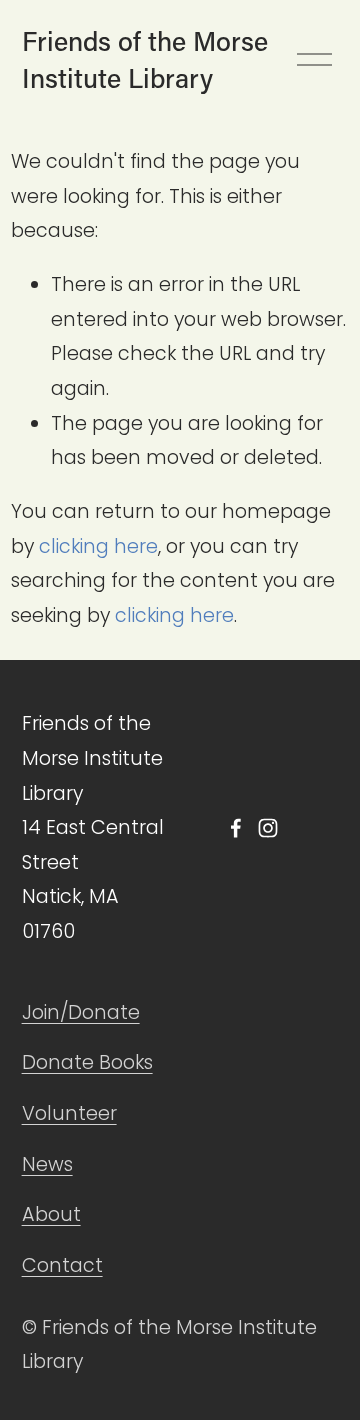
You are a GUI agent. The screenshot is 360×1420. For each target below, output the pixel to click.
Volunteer (69, 1113)
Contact (62, 1265)
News (47, 1164)
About (51, 1214)
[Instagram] (268, 828)
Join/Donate (81, 1012)
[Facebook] (236, 828)
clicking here (98, 546)
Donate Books (87, 1062)
